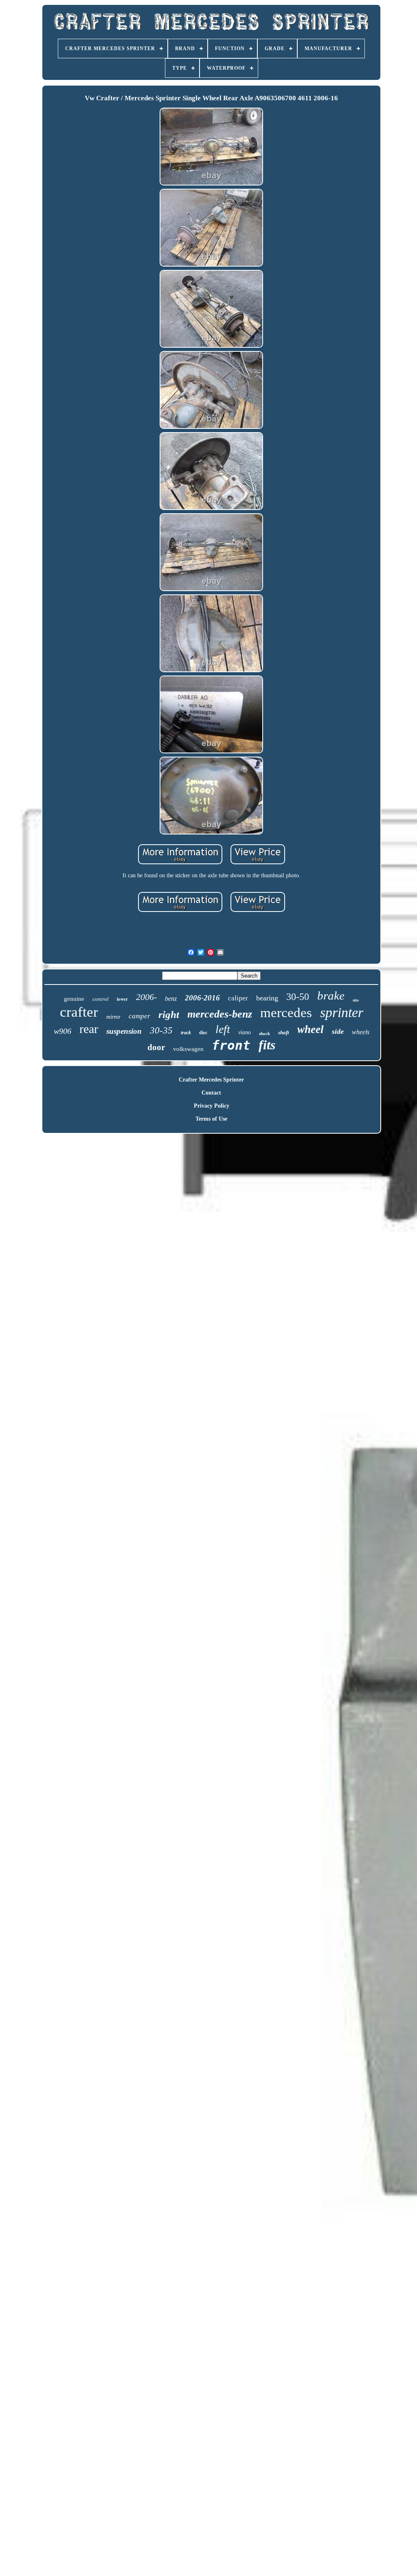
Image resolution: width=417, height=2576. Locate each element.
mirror (113, 1017)
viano (245, 1032)
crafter (79, 1012)
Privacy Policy (212, 1106)
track (186, 1033)
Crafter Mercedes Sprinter (211, 1080)
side (338, 1031)
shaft (284, 1032)
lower (122, 999)
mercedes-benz (220, 1014)
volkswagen (188, 1049)
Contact (211, 1093)
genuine (74, 999)
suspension (124, 1031)
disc (203, 1033)
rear (89, 1029)
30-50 (298, 997)
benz (171, 999)
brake (331, 996)
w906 (63, 1031)
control (101, 999)
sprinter (342, 1012)
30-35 (161, 1030)
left (223, 1029)
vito (356, 1000)
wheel (311, 1029)
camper (139, 1016)
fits (267, 1045)
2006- (146, 997)
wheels (361, 1032)
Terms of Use (211, 1119)
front (231, 1045)
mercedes (286, 1013)
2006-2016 (202, 998)
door (156, 1047)
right (169, 1014)
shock (264, 1033)
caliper (238, 998)
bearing (267, 998)
